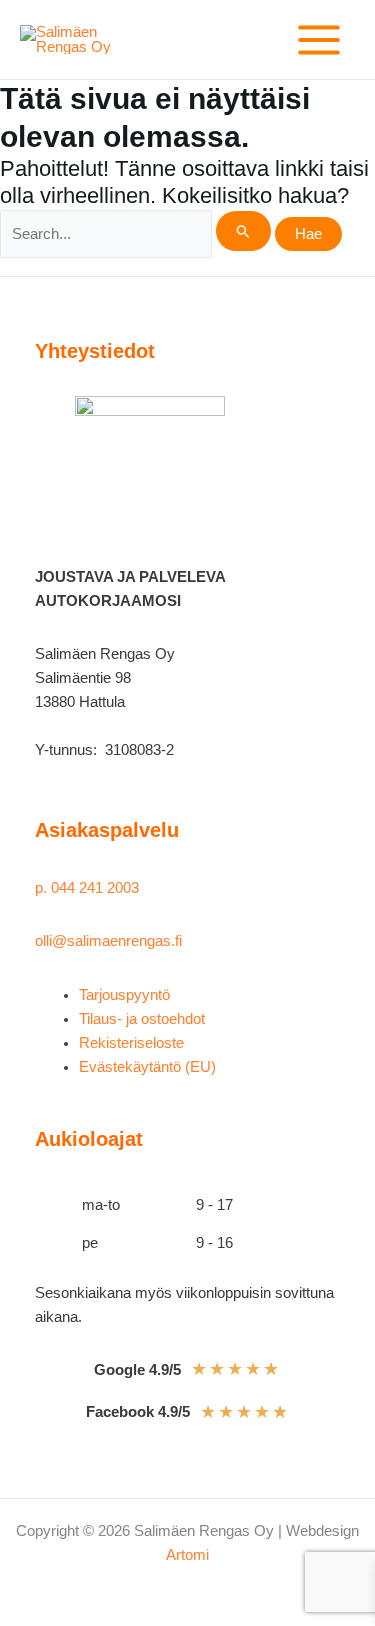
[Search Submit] (243, 231)
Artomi (187, 1555)
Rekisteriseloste (131, 1043)
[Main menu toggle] (319, 40)
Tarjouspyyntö (124, 995)
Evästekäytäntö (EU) (147, 1067)
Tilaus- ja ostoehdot (142, 1019)
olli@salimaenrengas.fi (108, 941)
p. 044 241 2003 (89, 888)
